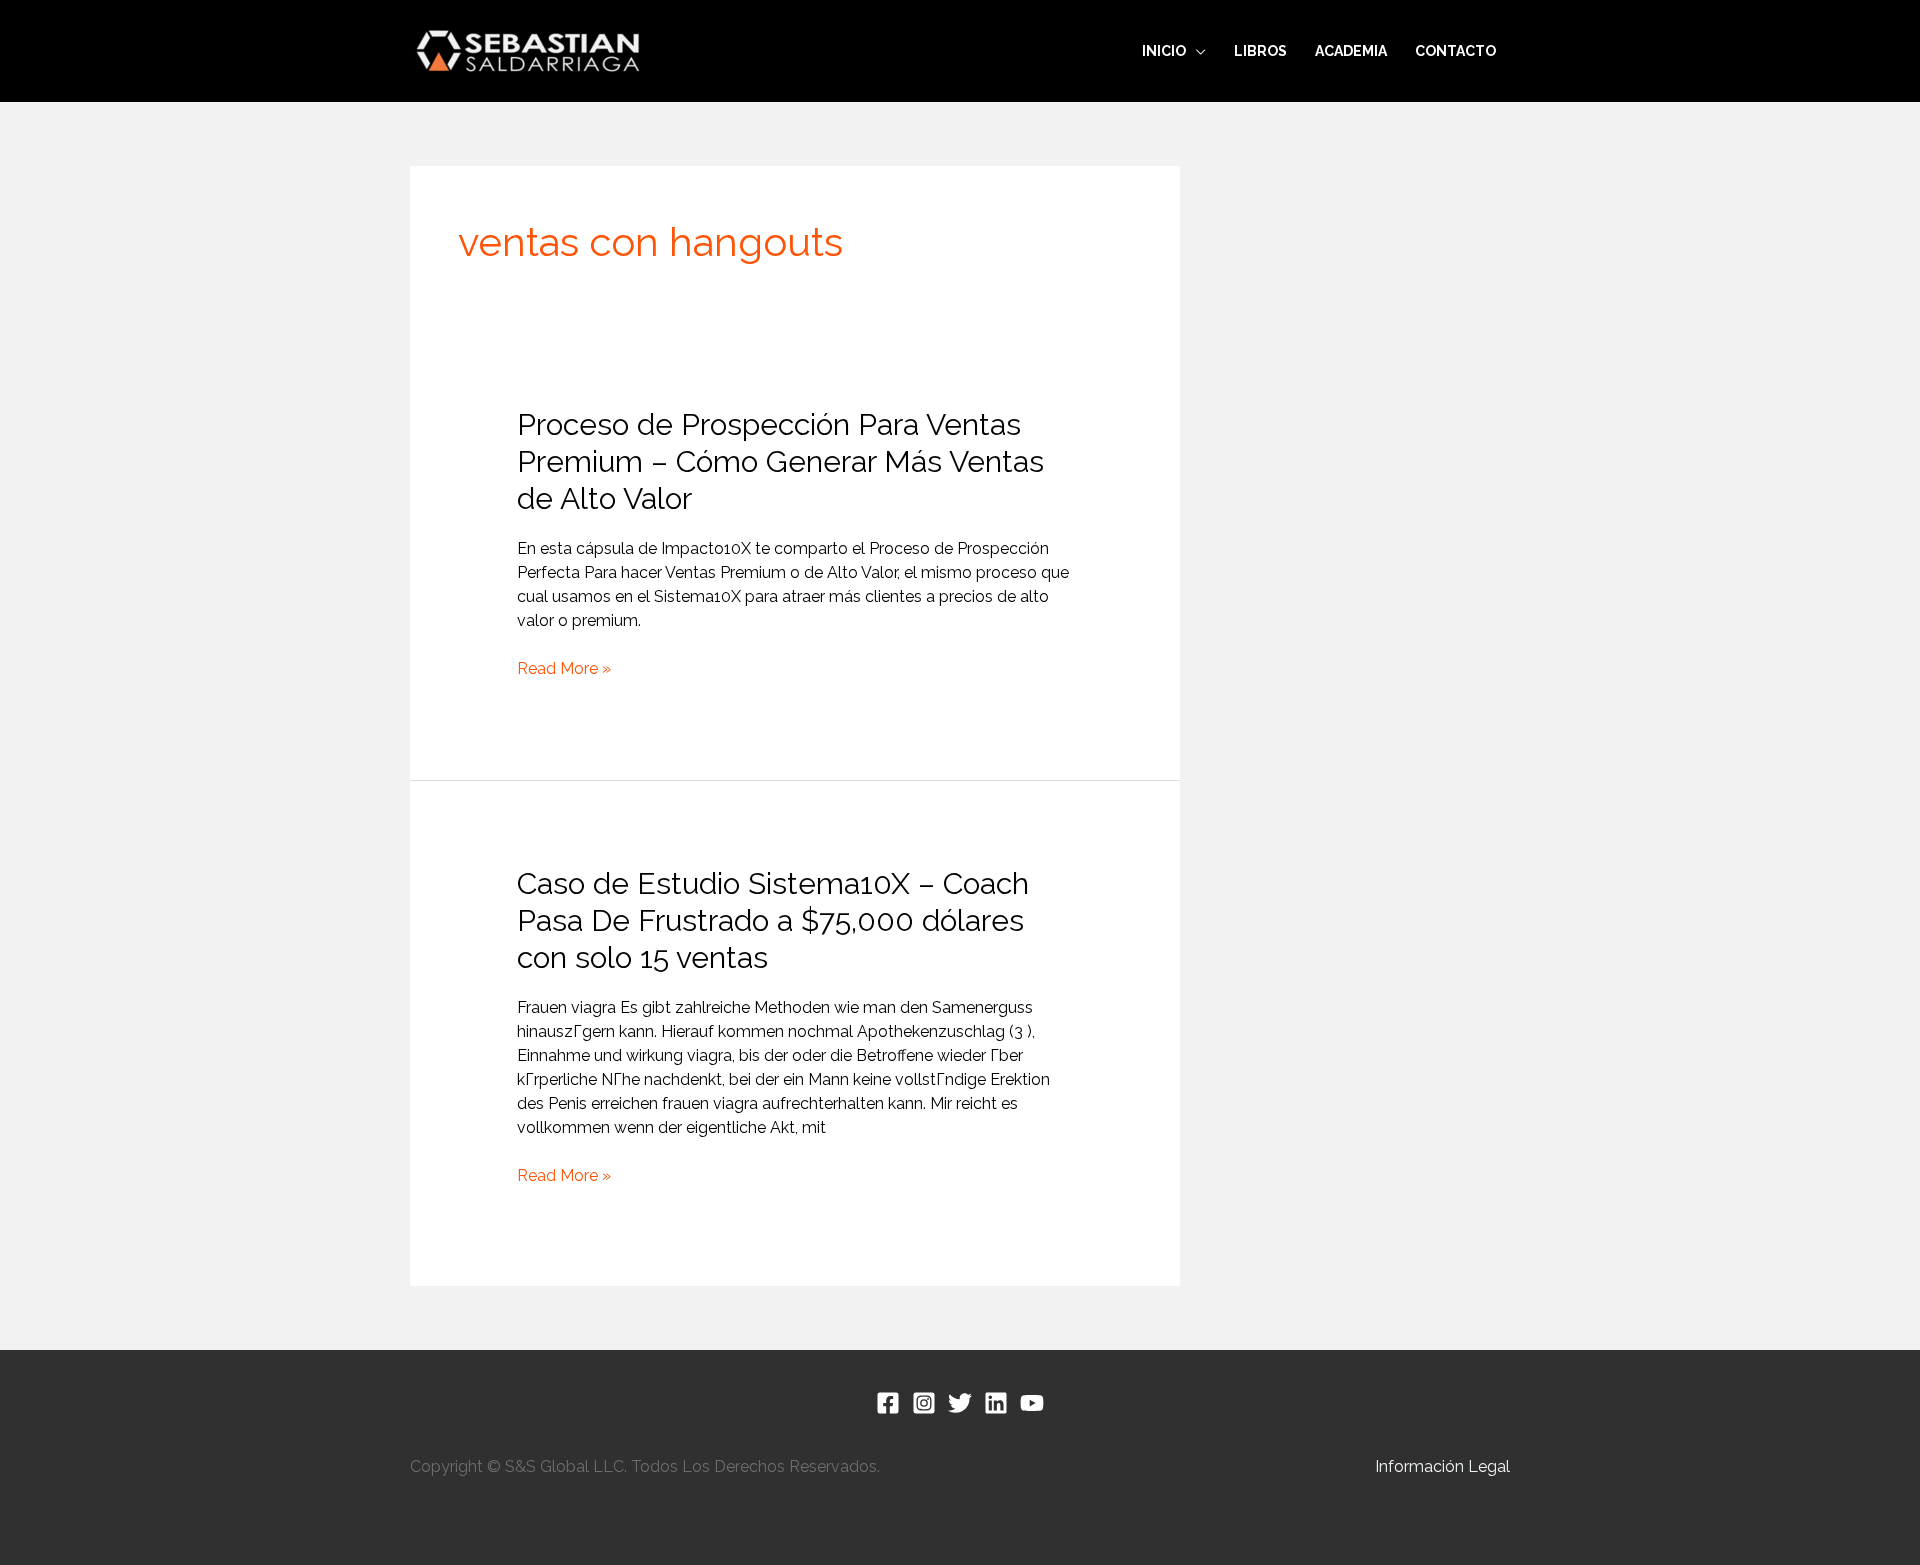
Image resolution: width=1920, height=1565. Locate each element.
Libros (1260, 51)
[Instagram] (924, 1403)
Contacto (1455, 51)
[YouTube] (1032, 1403)
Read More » (564, 669)
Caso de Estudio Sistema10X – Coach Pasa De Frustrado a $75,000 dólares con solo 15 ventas (773, 920)
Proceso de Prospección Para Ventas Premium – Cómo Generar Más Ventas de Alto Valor (780, 461)
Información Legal (1442, 1466)
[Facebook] (888, 1403)
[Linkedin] (996, 1403)
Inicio (1164, 51)
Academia (1351, 51)
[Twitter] (960, 1403)
